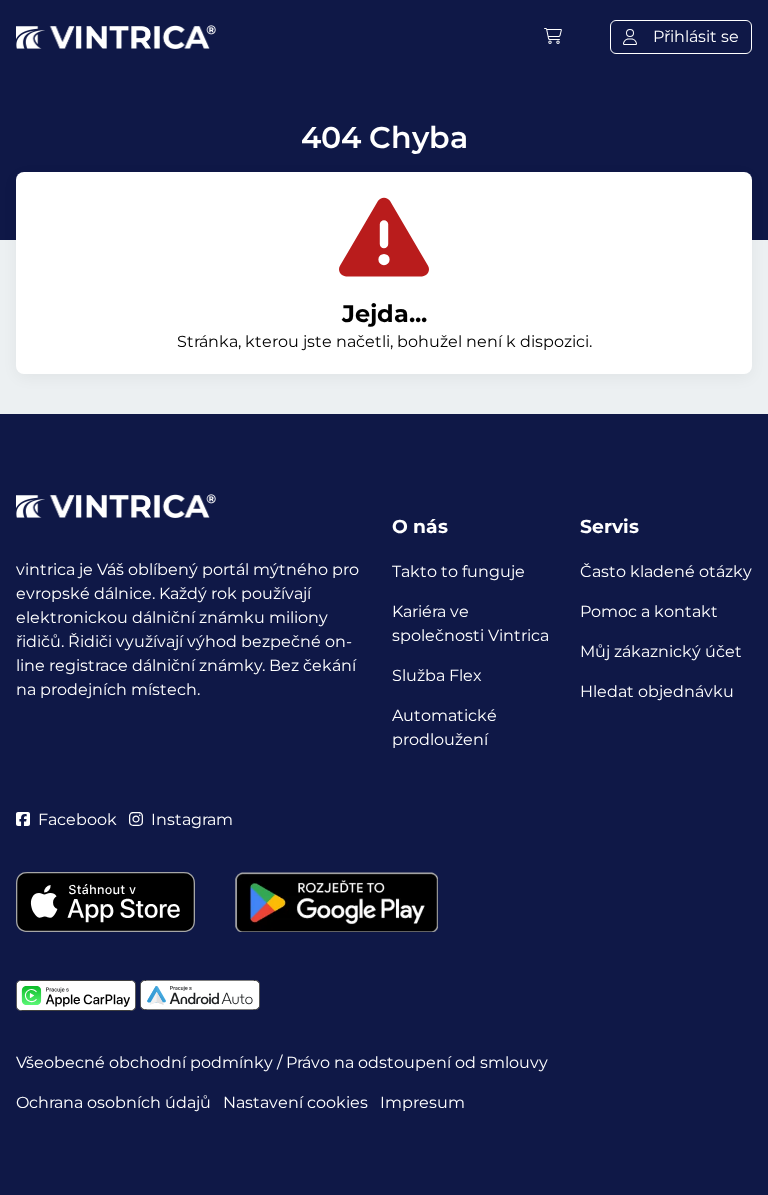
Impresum (422, 1102)
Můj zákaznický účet (661, 651)
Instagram (192, 819)
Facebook (77, 819)
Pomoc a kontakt (649, 611)
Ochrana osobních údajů (113, 1102)
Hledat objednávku (657, 691)
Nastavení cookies (295, 1102)
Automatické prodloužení (444, 727)
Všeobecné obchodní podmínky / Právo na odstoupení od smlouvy (282, 1062)
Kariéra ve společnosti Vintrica (470, 623)
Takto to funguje (458, 571)
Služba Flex (437, 675)
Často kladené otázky (666, 571)
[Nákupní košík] (553, 36)
